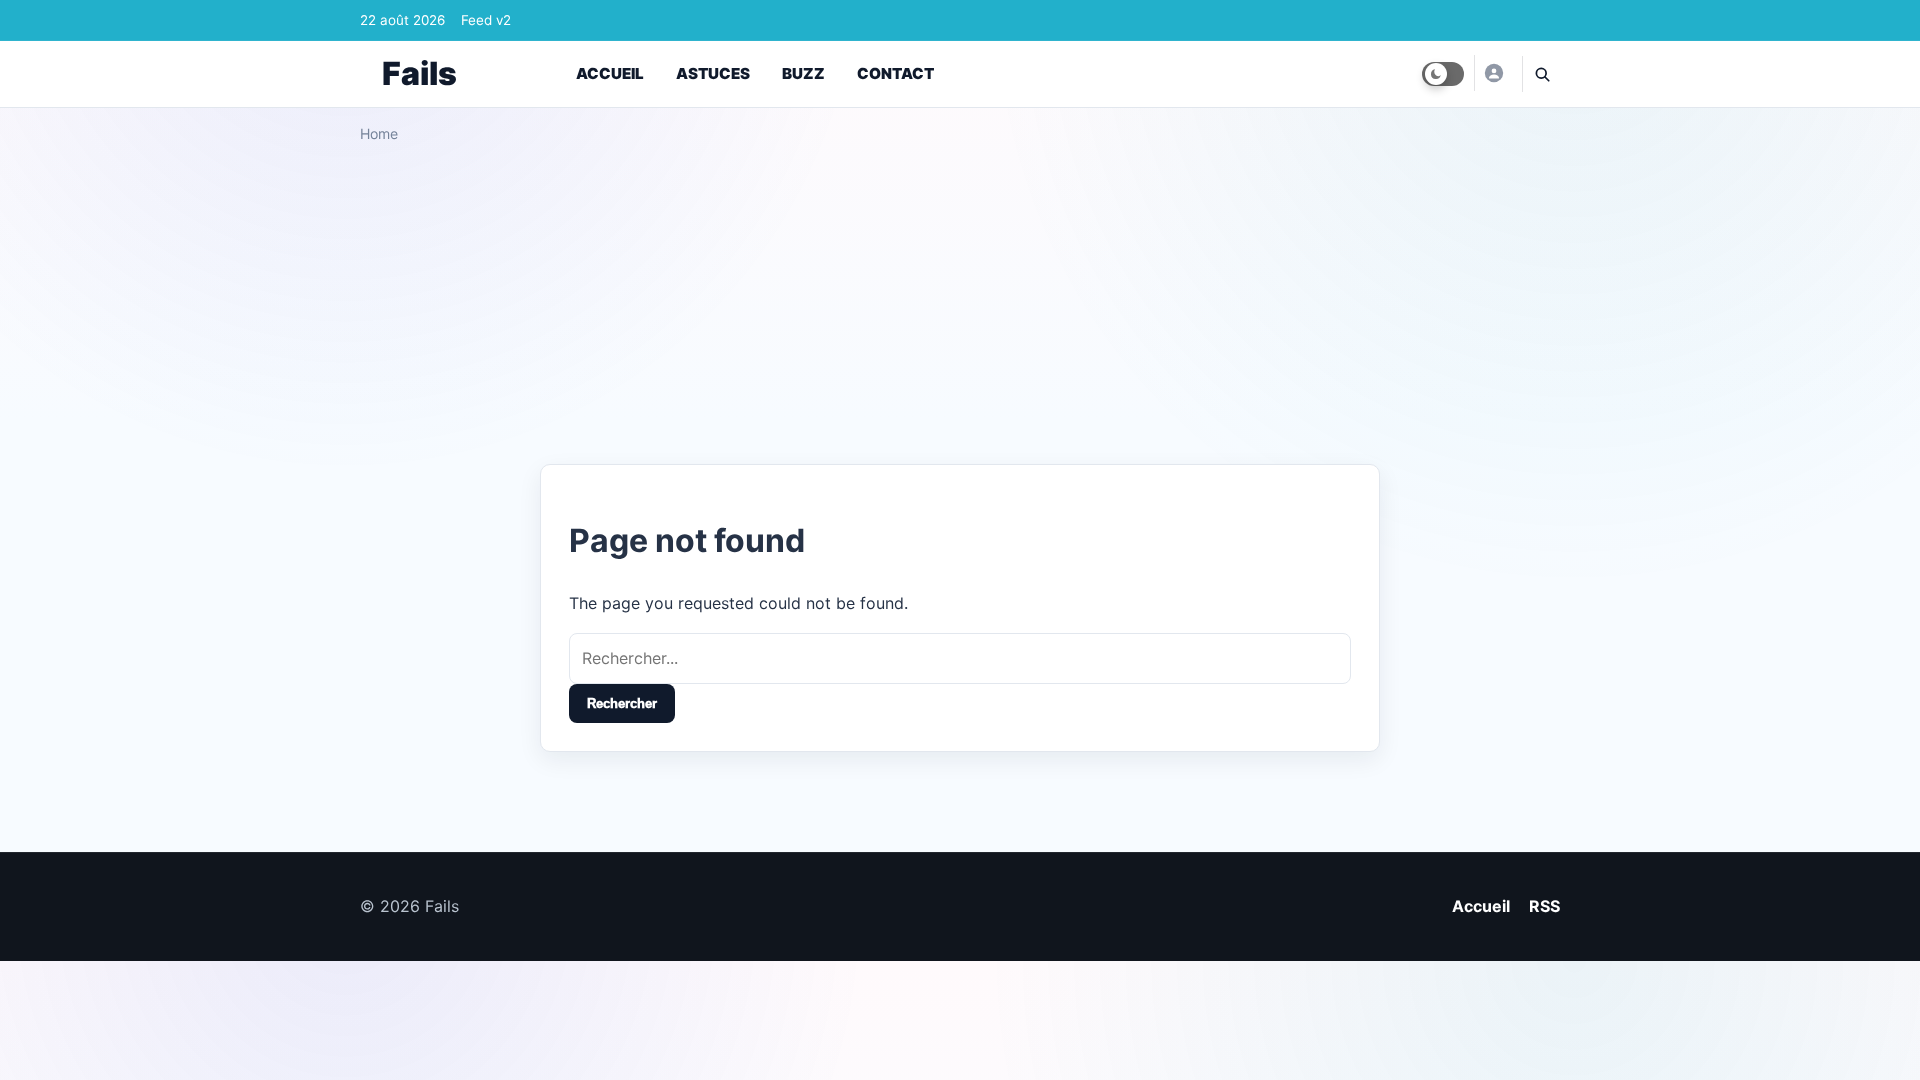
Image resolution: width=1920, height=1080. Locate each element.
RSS (1544, 906)
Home (379, 133)
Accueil (610, 73)
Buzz (803, 73)
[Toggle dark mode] (1443, 74)
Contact (895, 73)
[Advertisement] (960, 296)
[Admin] (1493, 73)
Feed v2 (486, 20)
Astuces (713, 73)
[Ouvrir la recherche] (1541, 74)
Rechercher (622, 703)
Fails (419, 73)
